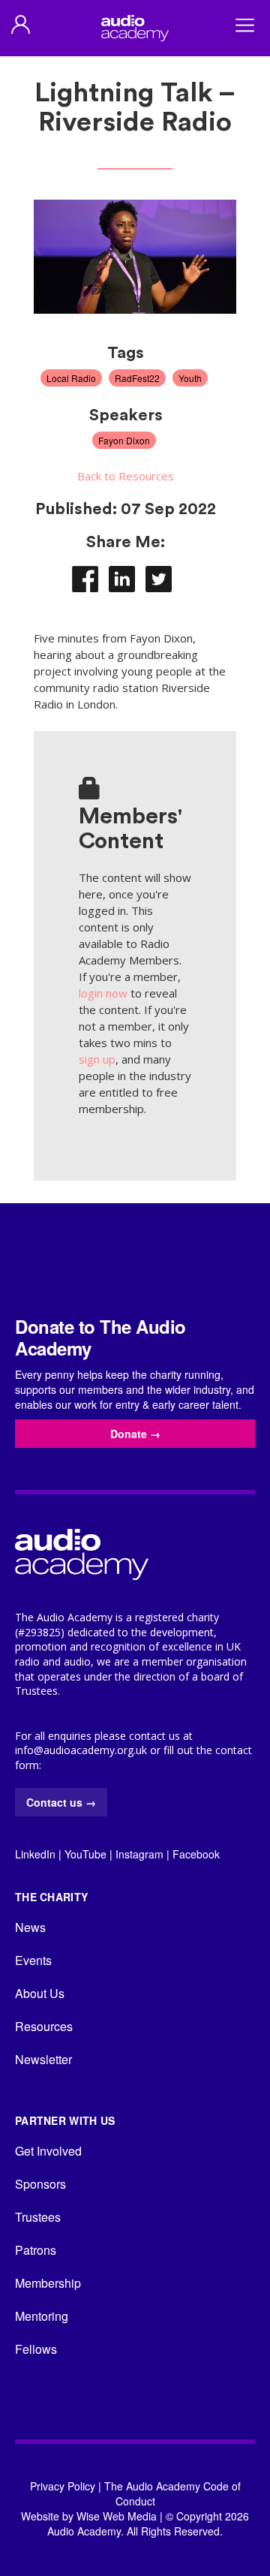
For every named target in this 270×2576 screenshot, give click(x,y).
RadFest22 (137, 378)
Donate (135, 1434)
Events (33, 1960)
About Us (40, 1993)
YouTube (85, 1854)
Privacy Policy (63, 2486)
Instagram (139, 1854)
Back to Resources (126, 476)
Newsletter (43, 2059)
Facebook (196, 1854)
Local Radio (71, 378)
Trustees (38, 2217)
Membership (48, 2283)
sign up (97, 1059)
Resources (44, 2026)
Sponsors (40, 2184)
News (30, 1927)
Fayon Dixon (124, 440)
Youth (190, 378)
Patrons (36, 2250)
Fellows (36, 2349)
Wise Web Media (117, 2516)
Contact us (61, 1802)
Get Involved (48, 2151)
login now (103, 993)
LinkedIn (35, 1854)
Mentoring (42, 2316)
